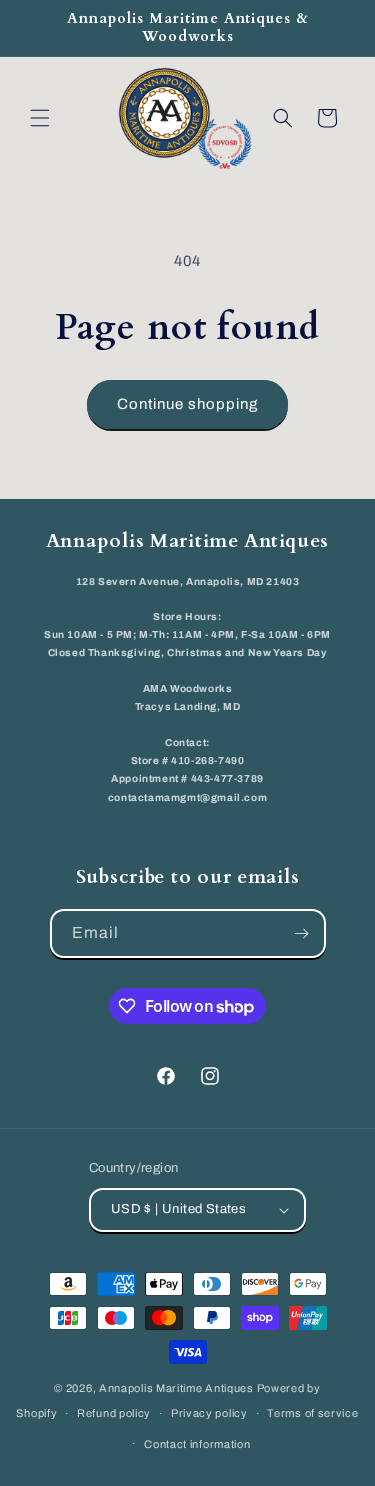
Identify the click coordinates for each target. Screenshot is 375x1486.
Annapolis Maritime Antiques (176, 1388)
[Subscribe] (302, 933)
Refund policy (114, 1413)
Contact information (197, 1444)
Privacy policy (209, 1413)
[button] (40, 118)
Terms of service (312, 1413)
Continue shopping (187, 404)
